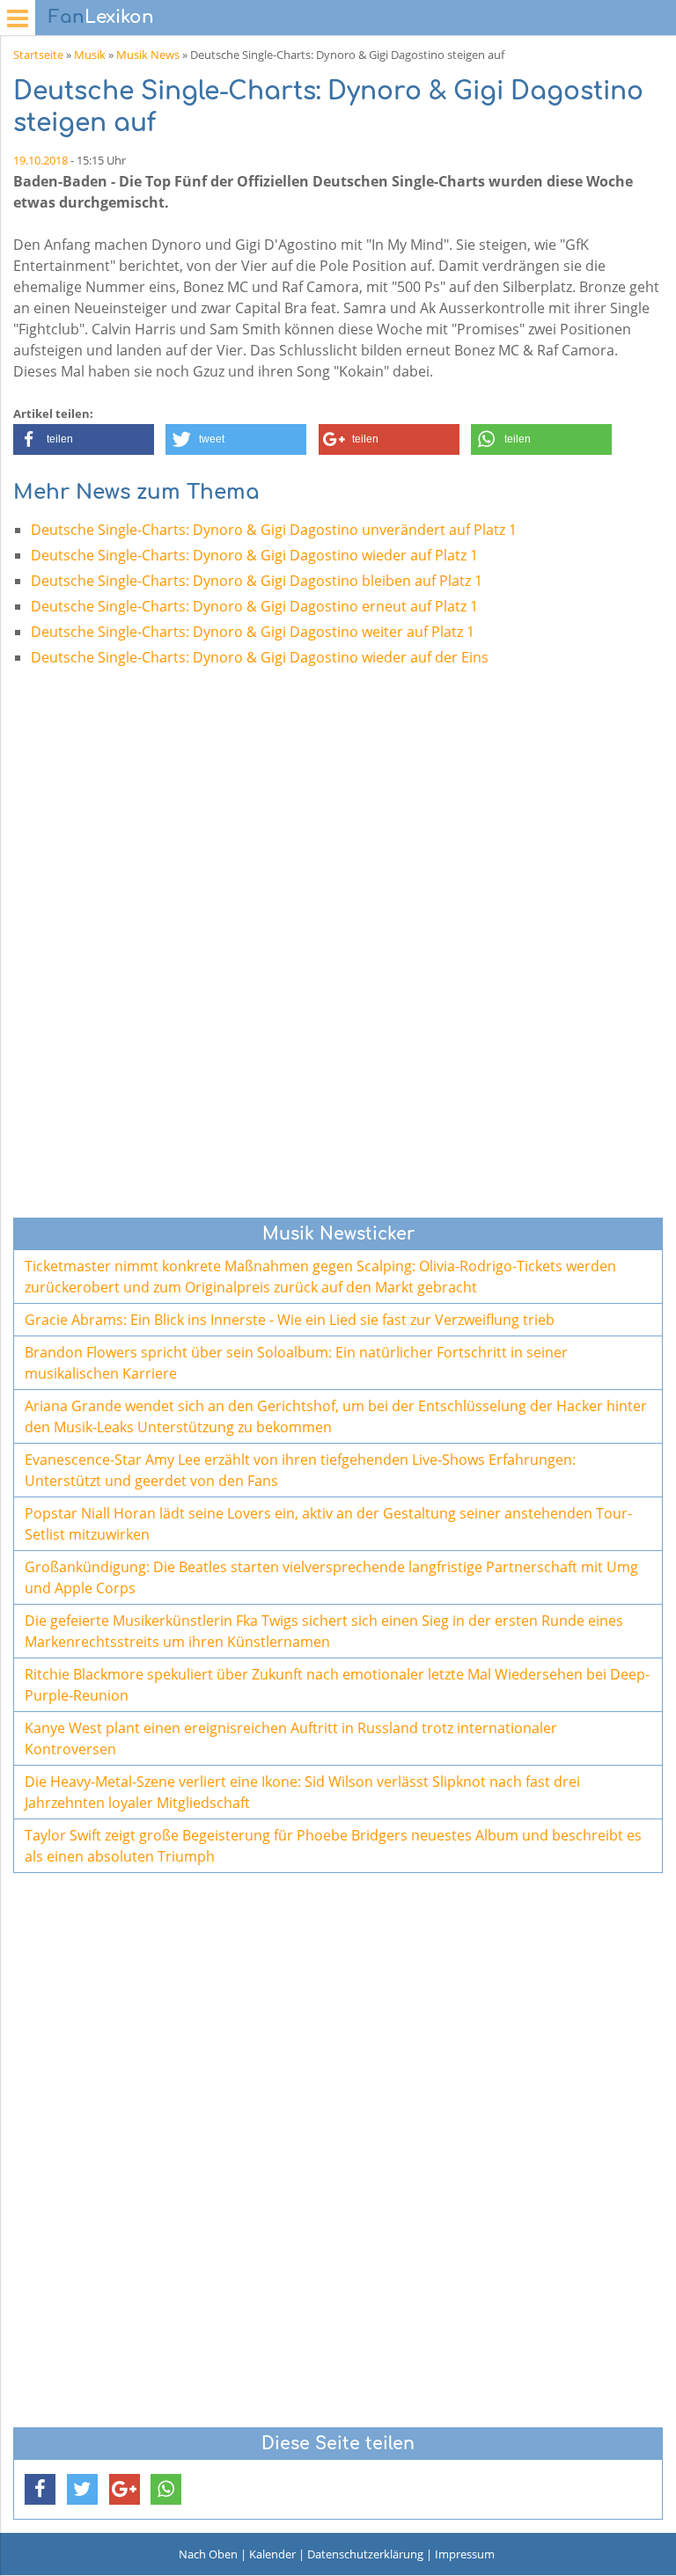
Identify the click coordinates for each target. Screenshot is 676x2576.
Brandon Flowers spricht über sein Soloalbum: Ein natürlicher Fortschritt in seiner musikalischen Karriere (296, 1363)
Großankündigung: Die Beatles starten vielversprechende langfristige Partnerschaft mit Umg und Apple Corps (331, 1577)
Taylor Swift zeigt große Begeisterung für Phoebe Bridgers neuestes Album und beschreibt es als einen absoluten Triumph (333, 1846)
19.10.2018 (40, 160)
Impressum (465, 2554)
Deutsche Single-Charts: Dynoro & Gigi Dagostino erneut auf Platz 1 (254, 606)
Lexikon (101, 17)
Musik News (148, 55)
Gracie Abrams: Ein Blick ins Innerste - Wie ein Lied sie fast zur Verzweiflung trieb (290, 1320)
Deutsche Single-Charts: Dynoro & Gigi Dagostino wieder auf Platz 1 (254, 555)
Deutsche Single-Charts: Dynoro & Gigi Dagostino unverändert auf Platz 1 (274, 530)
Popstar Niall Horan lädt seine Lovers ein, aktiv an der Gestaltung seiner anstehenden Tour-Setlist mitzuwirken (328, 1524)
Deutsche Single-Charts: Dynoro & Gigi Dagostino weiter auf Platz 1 (253, 632)
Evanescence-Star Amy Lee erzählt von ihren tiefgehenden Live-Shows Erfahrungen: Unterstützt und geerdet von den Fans (300, 1470)
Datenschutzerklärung (365, 2554)
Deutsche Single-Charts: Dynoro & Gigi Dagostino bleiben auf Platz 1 (257, 581)
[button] (84, 439)
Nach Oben (208, 2554)
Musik (90, 55)
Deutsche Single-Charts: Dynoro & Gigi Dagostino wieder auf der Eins (260, 657)
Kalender (272, 2554)
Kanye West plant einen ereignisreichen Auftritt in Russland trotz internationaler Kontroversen (291, 1738)
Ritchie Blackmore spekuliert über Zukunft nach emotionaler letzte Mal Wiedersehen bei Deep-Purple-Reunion (337, 1685)
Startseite (38, 55)
